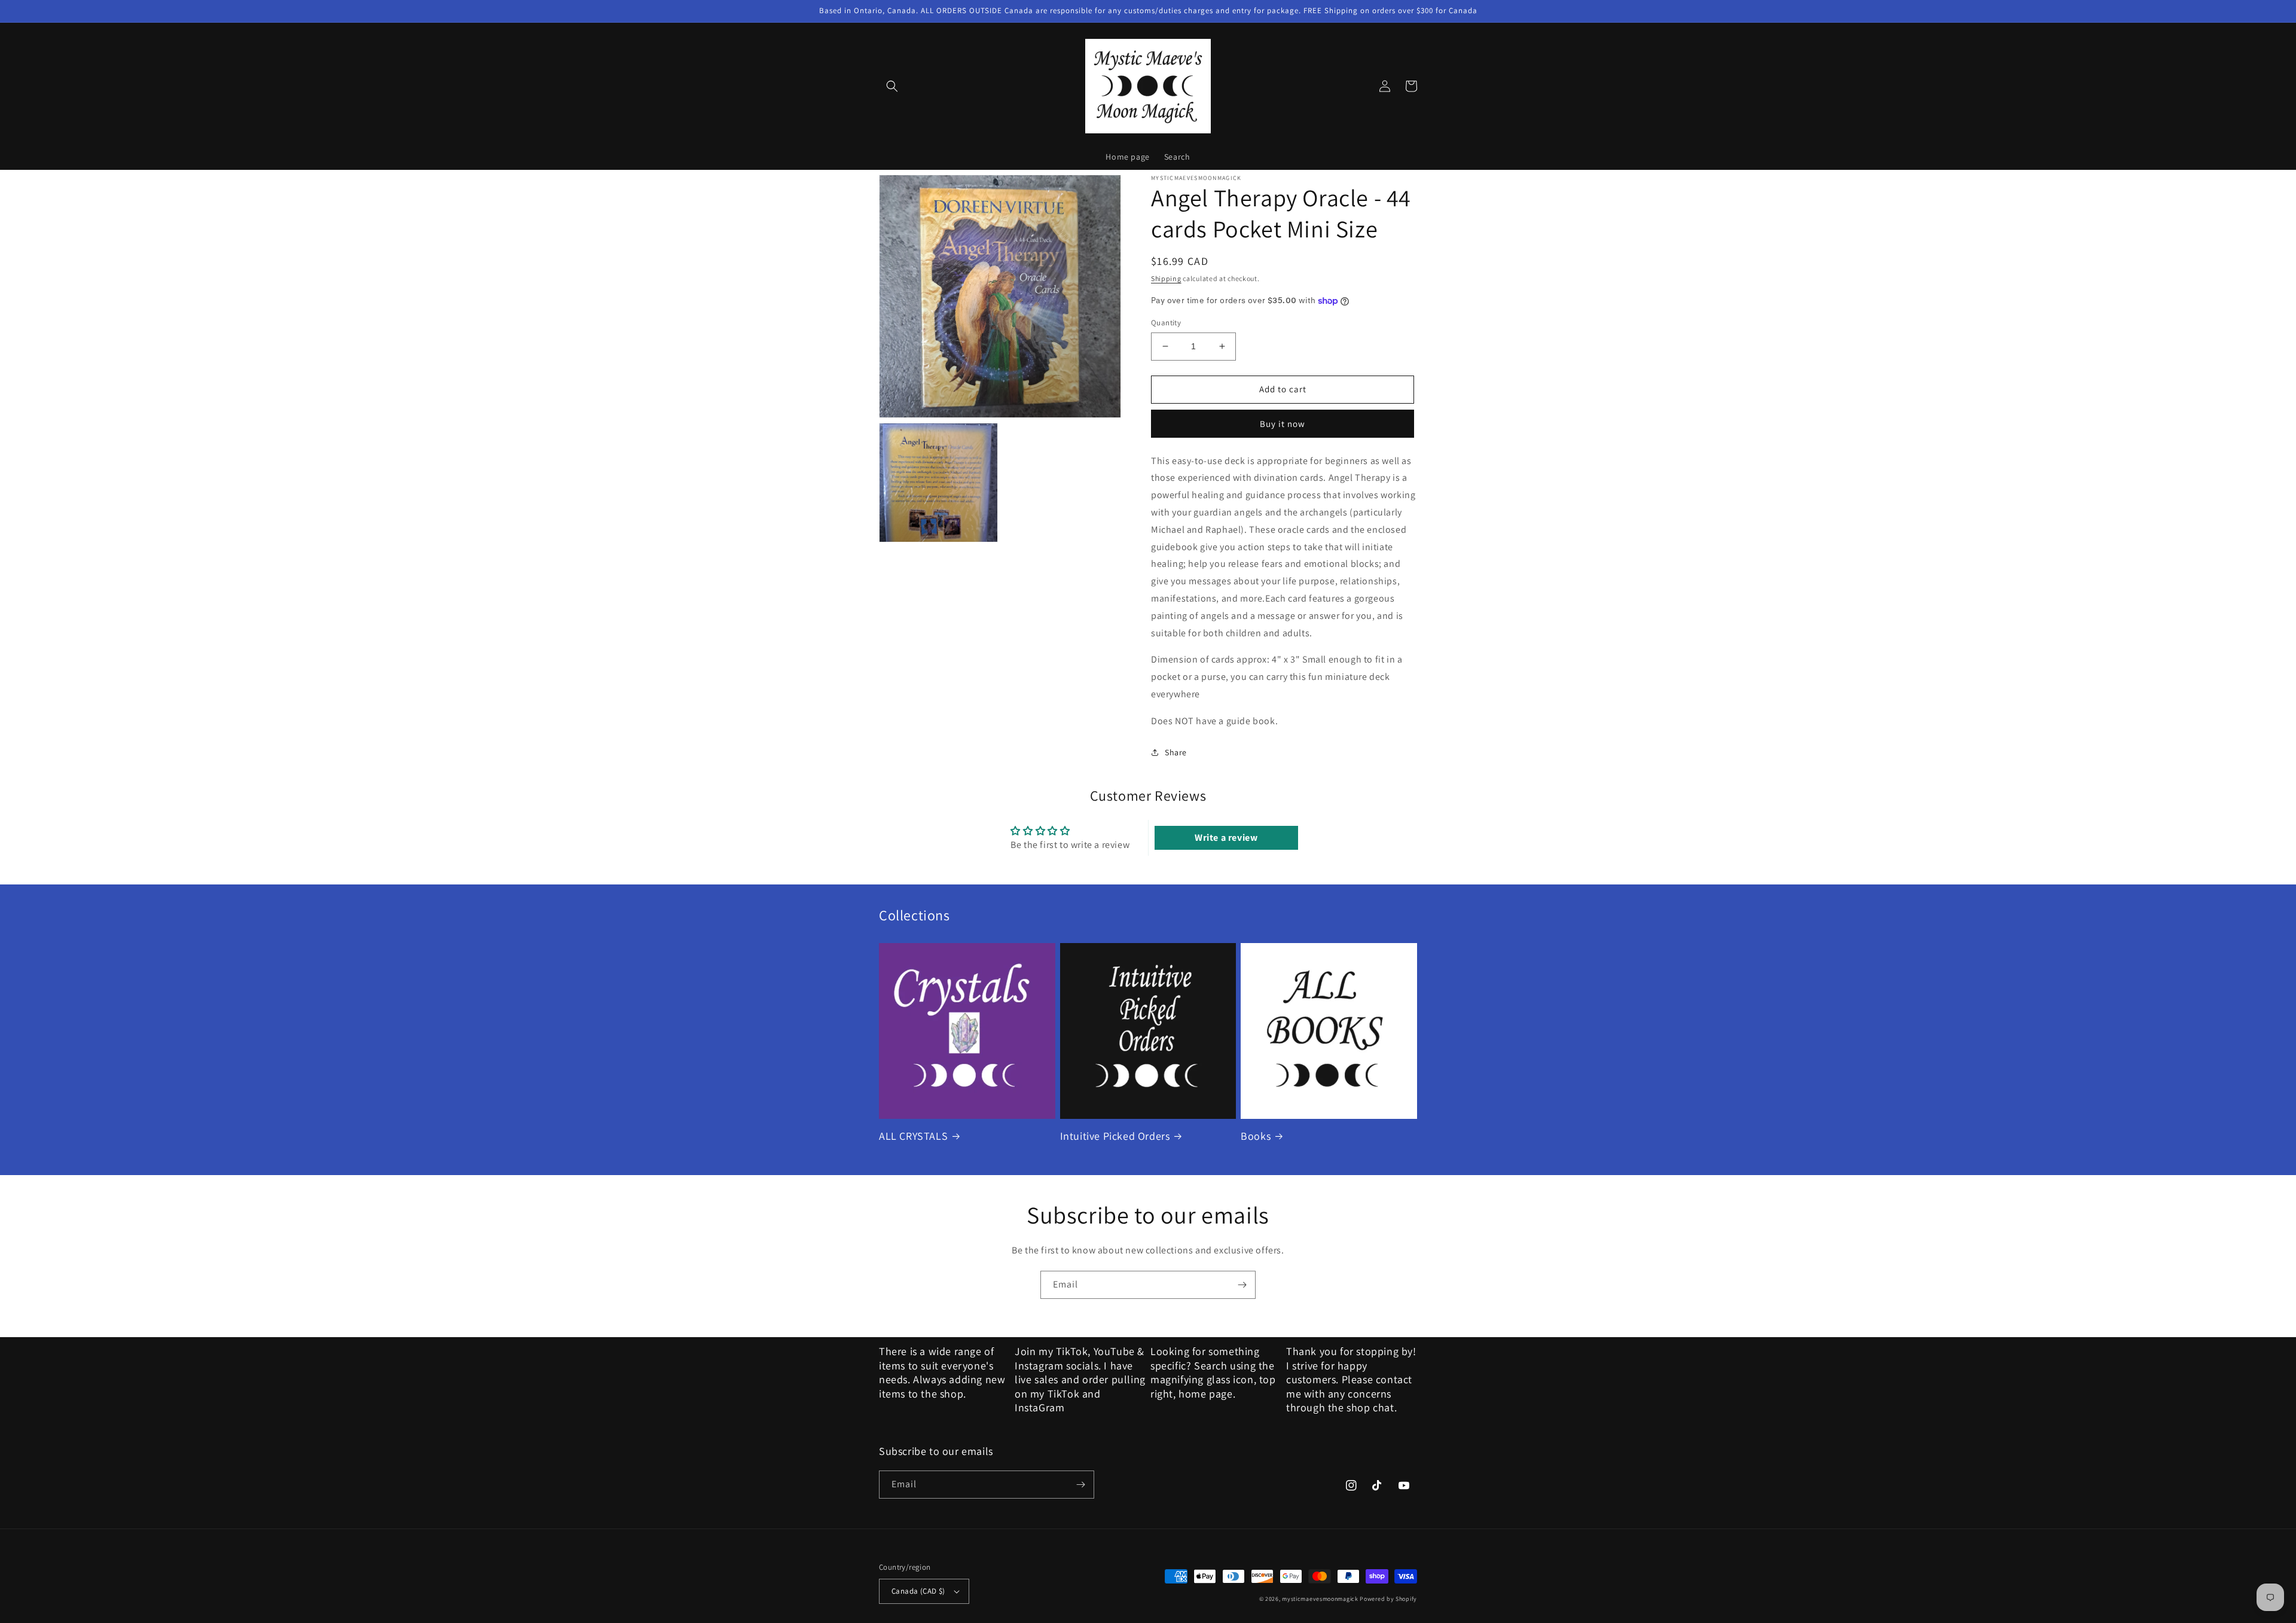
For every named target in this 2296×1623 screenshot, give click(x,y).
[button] (892, 86)
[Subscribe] (1242, 1285)
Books (1256, 1136)
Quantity (1166, 323)
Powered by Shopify (1388, 1599)
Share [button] (1176, 752)
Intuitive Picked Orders (1115, 1136)
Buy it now (1283, 424)
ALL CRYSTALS (913, 1136)
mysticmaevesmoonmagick (1320, 1599)
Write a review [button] (1226, 838)
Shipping (1166, 278)
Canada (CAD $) (918, 1591)
